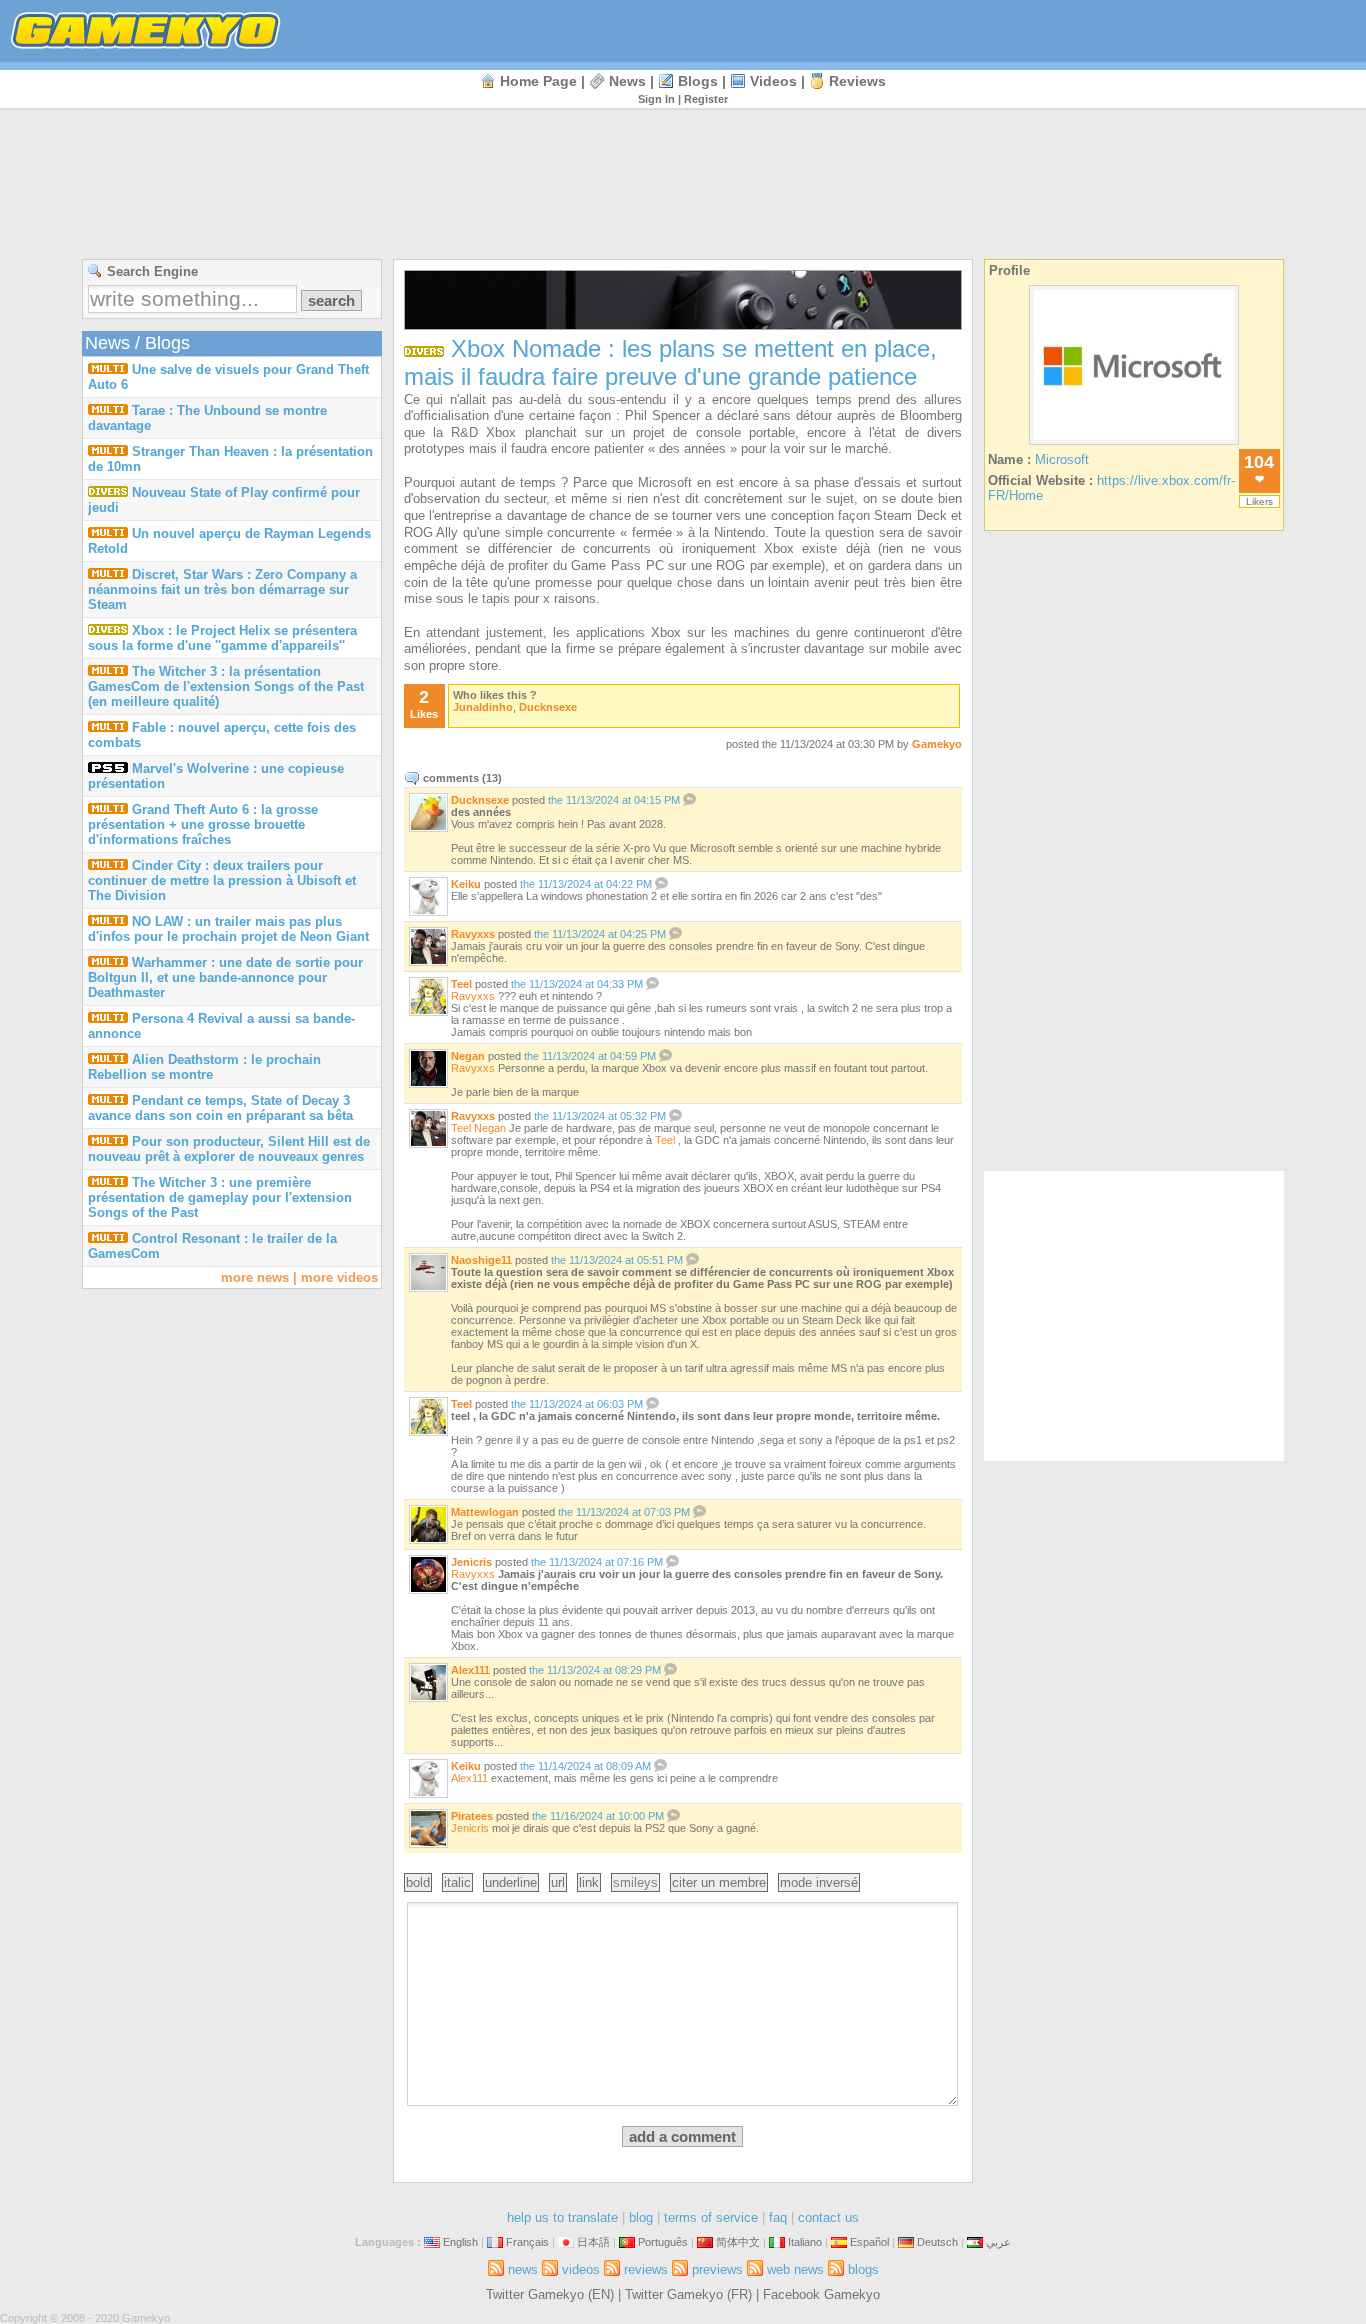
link (589, 1882)
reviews (857, 81)
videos (773, 81)
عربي (998, 2242)
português (663, 2242)
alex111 (470, 1670)
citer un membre (719, 1882)
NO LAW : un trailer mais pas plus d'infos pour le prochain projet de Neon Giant (228, 929)
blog (641, 2217)
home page (538, 81)
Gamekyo (937, 744)
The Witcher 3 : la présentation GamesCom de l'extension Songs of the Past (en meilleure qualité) (226, 686)
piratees (472, 1816)
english (460, 2242)
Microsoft (1062, 459)
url (558, 1882)
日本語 (593, 2242)
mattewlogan (485, 1512)
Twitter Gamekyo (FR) (688, 2294)
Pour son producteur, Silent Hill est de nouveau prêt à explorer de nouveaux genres (229, 1149)
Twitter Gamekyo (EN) (550, 2294)
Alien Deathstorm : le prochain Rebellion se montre (204, 1067)
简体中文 (738, 2242)
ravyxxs (473, 934)
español (869, 2242)
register (706, 99)
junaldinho (483, 707)
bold (418, 1882)
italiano (805, 2242)
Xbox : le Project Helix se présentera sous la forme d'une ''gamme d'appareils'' (222, 638)
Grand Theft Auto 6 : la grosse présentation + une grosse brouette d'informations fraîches (203, 824)
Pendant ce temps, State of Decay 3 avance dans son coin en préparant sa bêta (220, 1108)
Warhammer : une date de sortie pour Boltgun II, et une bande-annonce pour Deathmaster (225, 977)
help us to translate (562, 2217)
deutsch (937, 2242)
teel (461, 984)
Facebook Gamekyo (821, 2294)
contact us (828, 2217)
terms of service (711, 2217)
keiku (466, 884)
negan (468, 1056)
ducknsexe (548, 707)
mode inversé (819, 1882)
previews (717, 2269)
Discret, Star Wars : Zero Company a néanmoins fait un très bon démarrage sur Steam (222, 589)
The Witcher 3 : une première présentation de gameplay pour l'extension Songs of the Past (220, 1197)
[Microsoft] (1134, 444)
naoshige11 (481, 1260)
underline (511, 1882)
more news (255, 1277)
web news (795, 2269)
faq (778, 2217)
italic (457, 1882)
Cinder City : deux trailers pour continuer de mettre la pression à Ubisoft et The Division (222, 880)
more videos (339, 1277)
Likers (1259, 501)
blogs (698, 81)
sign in (656, 99)
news (627, 81)
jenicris (471, 1562)
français (527, 2242)
